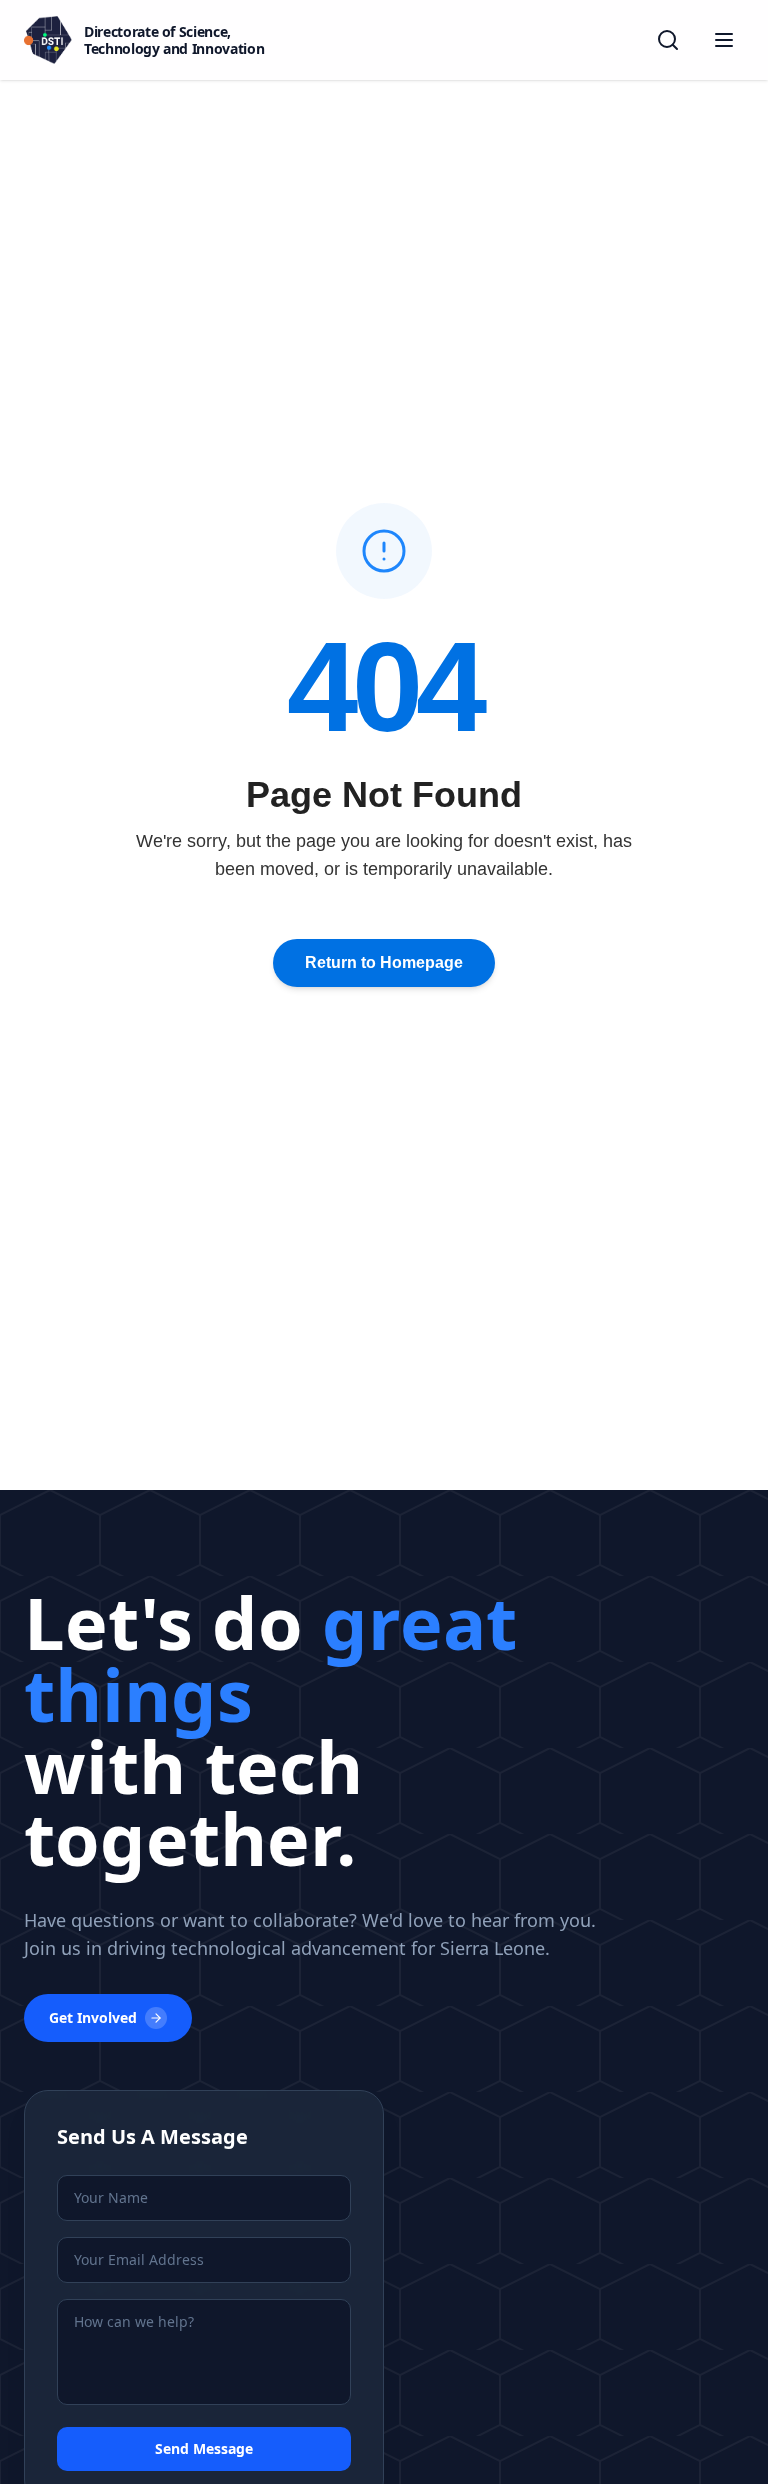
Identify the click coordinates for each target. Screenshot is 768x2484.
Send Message (204, 2448)
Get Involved (93, 2017)
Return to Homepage (384, 962)
